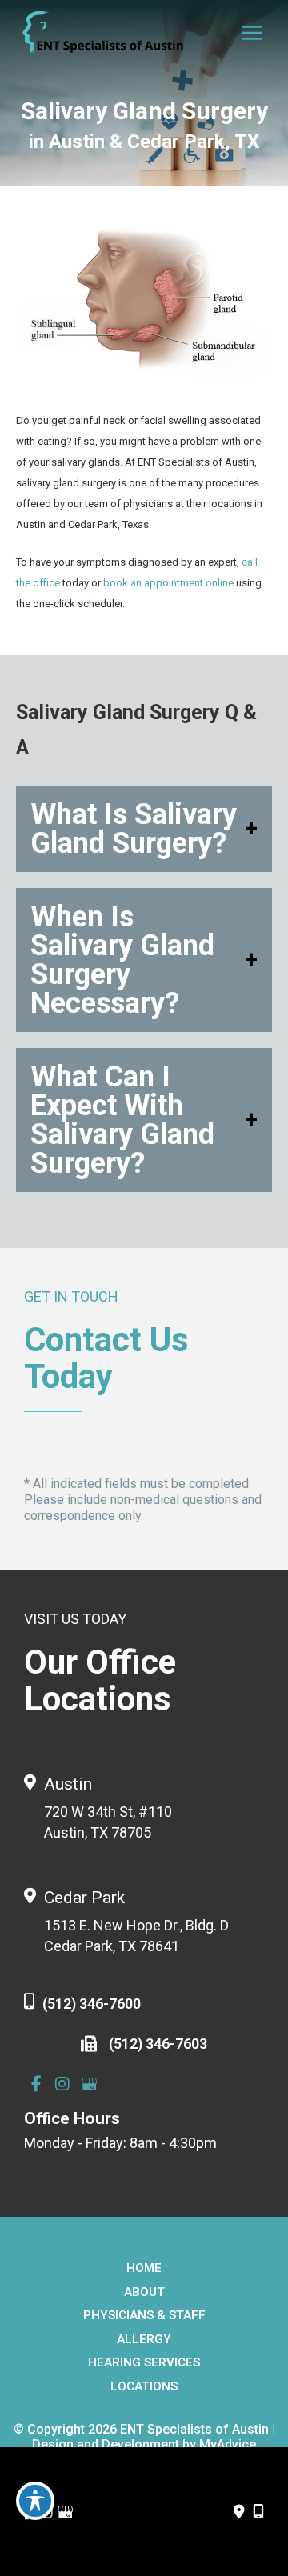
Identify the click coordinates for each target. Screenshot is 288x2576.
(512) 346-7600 (92, 2004)
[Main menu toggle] (253, 33)
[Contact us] (239, 2512)
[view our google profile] (89, 2084)
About (144, 2292)
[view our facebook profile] (36, 2084)
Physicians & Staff (144, 2315)
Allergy (144, 2339)
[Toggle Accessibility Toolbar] (35, 2501)
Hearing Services (144, 2362)
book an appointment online (168, 583)
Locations (144, 2386)
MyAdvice (228, 2444)
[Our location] (258, 2512)
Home (144, 2268)
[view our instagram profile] (62, 2084)
